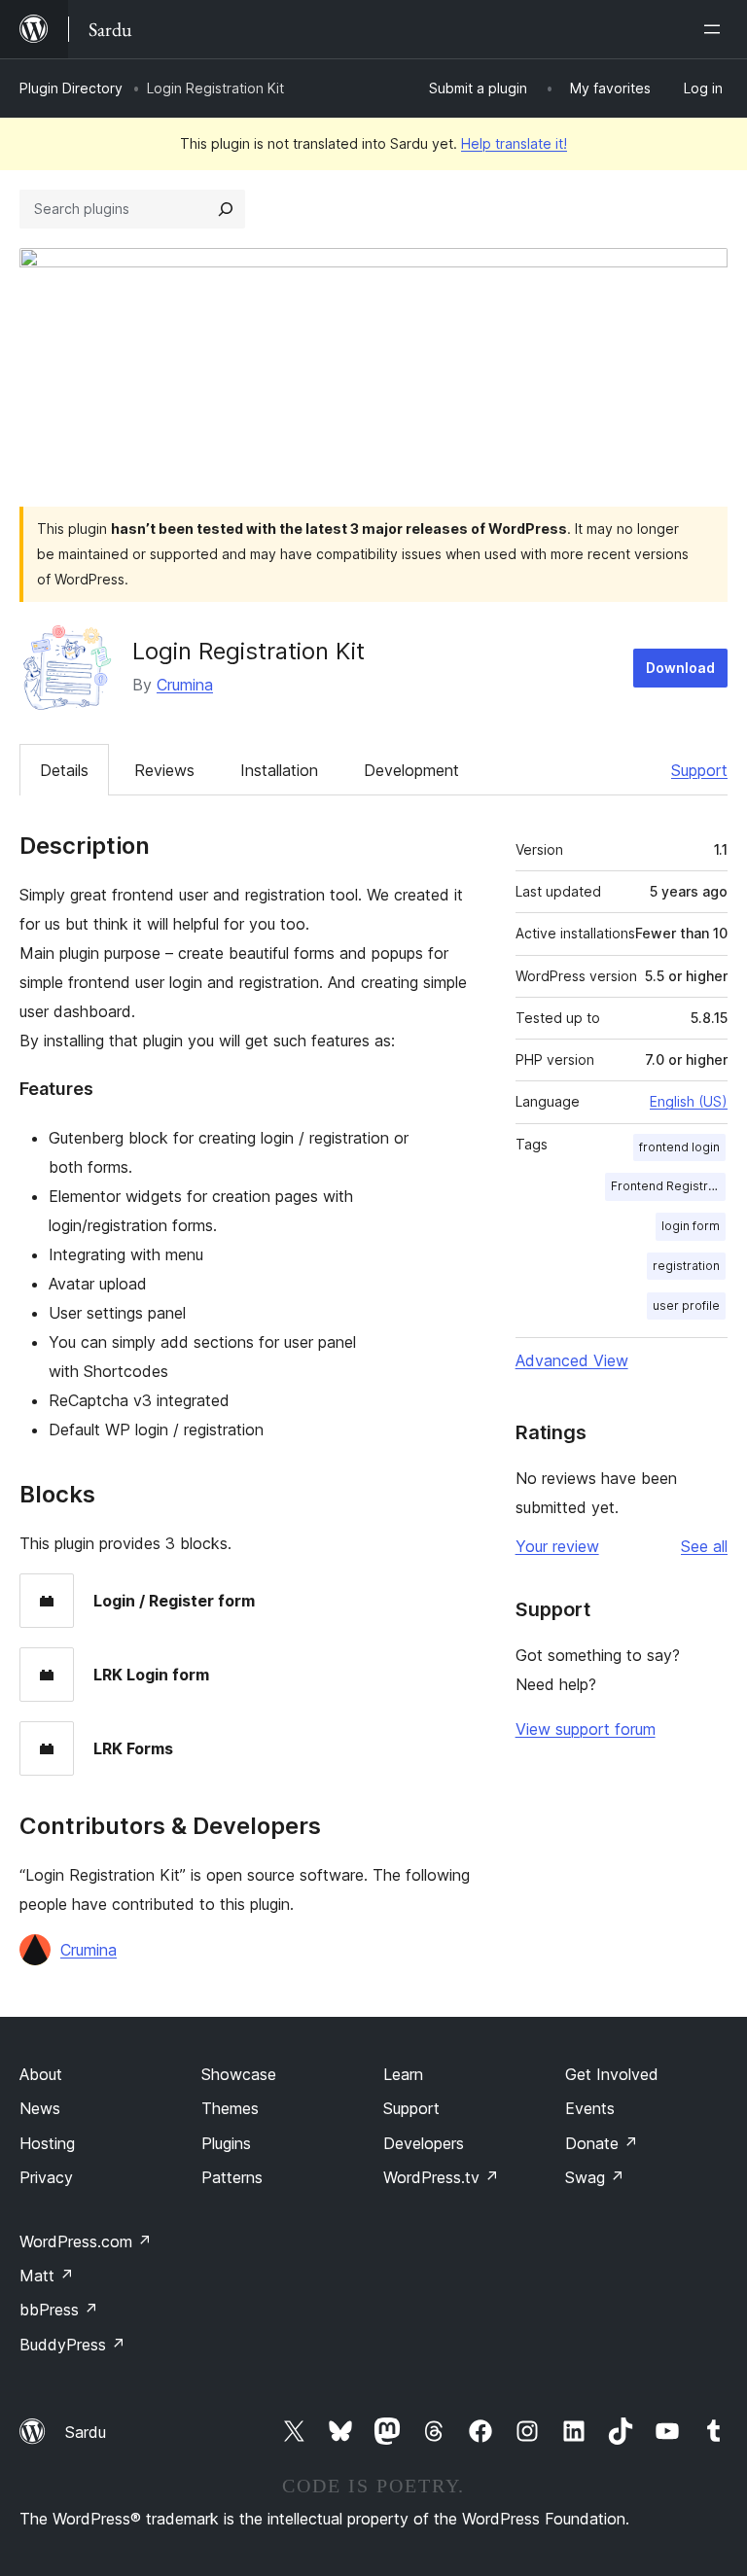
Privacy (46, 2177)
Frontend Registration (668, 1186)
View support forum (586, 1729)
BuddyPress (72, 2345)
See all (704, 1546)
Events (590, 2108)
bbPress (59, 2310)
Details (64, 770)
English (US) (689, 1101)
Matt (47, 2276)
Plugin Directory (71, 88)
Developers (424, 2143)
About (41, 2074)
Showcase (239, 2074)
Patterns (232, 2177)
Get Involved (612, 2074)
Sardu (86, 2432)
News (40, 2108)
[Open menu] (716, 29)
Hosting (47, 2143)
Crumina (185, 685)
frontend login (679, 1147)
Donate (602, 2143)
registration (686, 1266)
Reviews (164, 770)
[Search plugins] (226, 209)
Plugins (226, 2143)
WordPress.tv (441, 2177)
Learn (403, 2074)
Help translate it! (514, 143)
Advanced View (572, 1360)
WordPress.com (86, 2241)
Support (699, 770)
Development (411, 770)
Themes (230, 2108)
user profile (686, 1306)
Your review (557, 1546)
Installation (279, 770)
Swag (595, 2177)
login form (691, 1226)
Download (680, 668)
